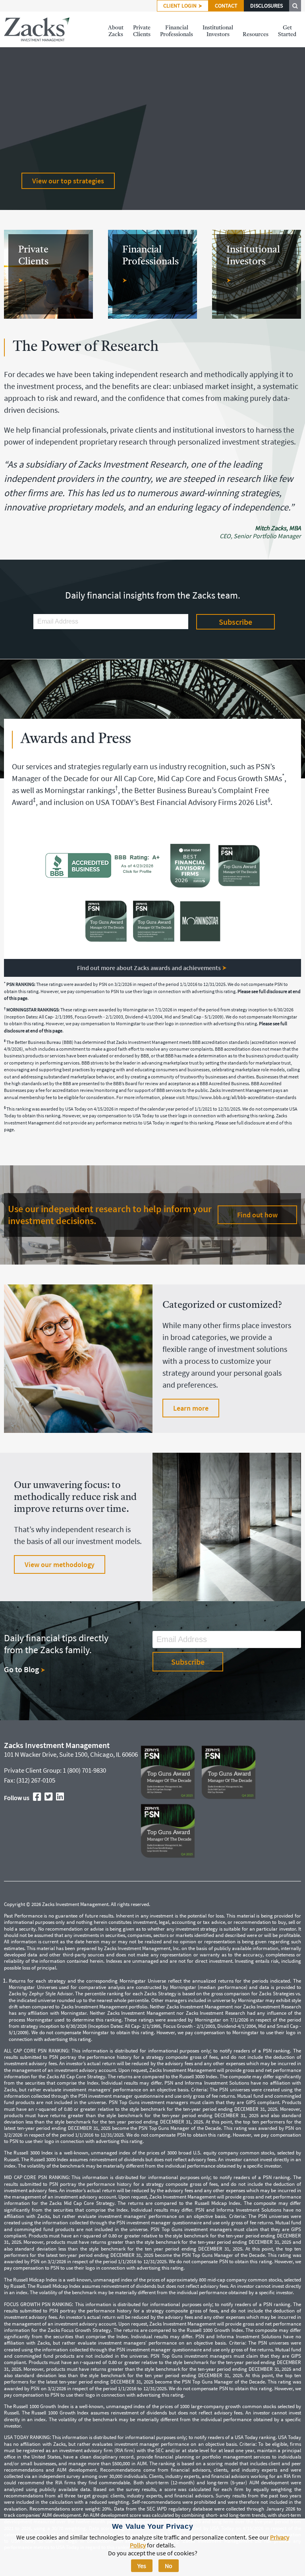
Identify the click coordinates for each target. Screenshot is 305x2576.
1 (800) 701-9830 (84, 1770)
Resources (256, 35)
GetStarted (287, 31)
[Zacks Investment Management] (37, 29)
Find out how (257, 1215)
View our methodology (60, 1564)
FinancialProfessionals (177, 31)
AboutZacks (116, 31)
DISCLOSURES (266, 6)
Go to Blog (22, 1669)
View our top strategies (68, 205)
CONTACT (226, 6)
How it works (52, 181)
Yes (142, 2566)
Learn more (191, 1408)
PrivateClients (142, 31)
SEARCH (295, 6)
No (169, 2566)
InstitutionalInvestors (218, 31)
